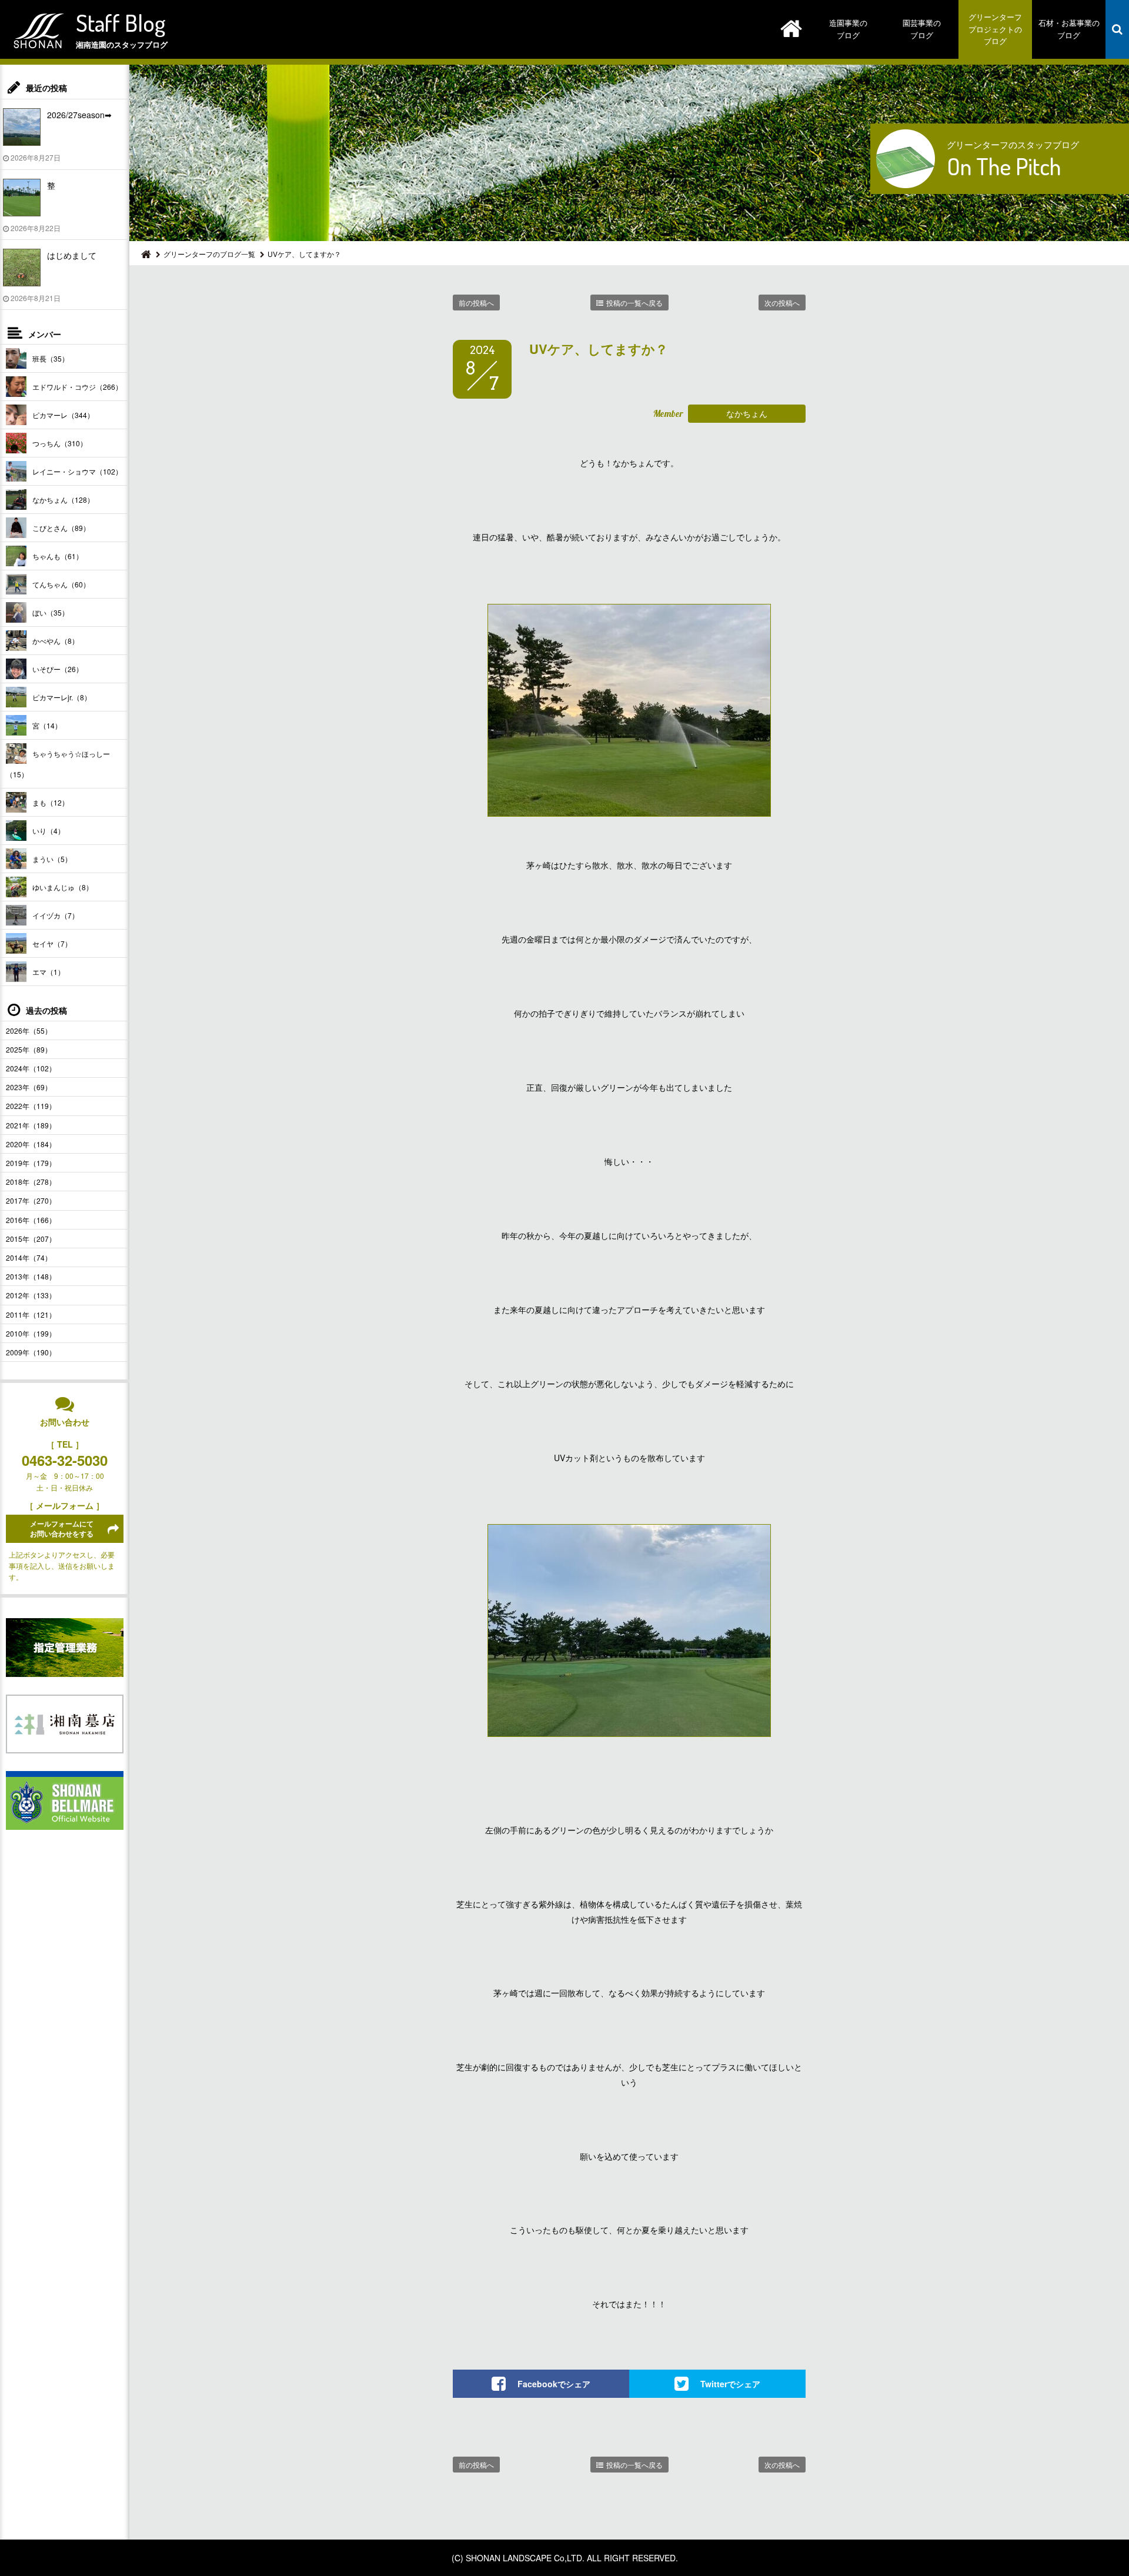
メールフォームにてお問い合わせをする (62, 1528)
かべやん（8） (56, 641)
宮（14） (47, 725)
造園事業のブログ (848, 29)
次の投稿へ (782, 303)
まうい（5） (52, 859)
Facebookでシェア (554, 2383)
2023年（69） (29, 1087)
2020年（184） (31, 1144)
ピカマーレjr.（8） (62, 697)
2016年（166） (31, 1220)
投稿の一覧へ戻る (634, 303)
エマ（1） (49, 972)
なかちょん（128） (63, 500)
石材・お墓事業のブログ (1069, 29)
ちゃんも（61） (58, 556)
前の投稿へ (476, 303)
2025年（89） (29, 1049)
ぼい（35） (51, 612)
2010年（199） (31, 1333)
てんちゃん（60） (61, 584)
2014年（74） (29, 1257)
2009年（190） (31, 1352)
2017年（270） (31, 1200)
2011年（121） (31, 1314)
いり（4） (49, 831)
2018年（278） (31, 1182)
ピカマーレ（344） (63, 415)
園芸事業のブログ (922, 29)
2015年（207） (31, 1239)
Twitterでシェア (730, 2383)
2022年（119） (31, 1106)
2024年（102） (31, 1068)
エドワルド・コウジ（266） (77, 387)
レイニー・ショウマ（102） (77, 471)
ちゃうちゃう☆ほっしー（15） (58, 764)
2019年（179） (31, 1163)
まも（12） (51, 802)
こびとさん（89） (61, 528)
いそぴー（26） (58, 669)
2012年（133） (31, 1295)
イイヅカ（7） (56, 915)
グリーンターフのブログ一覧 (209, 254)
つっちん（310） (60, 443)
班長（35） (51, 358)
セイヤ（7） (52, 943)
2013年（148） (31, 1276)
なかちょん (747, 413)
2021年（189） (31, 1125)
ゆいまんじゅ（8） (63, 887)
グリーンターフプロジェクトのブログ (995, 29)
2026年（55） (29, 1030)
